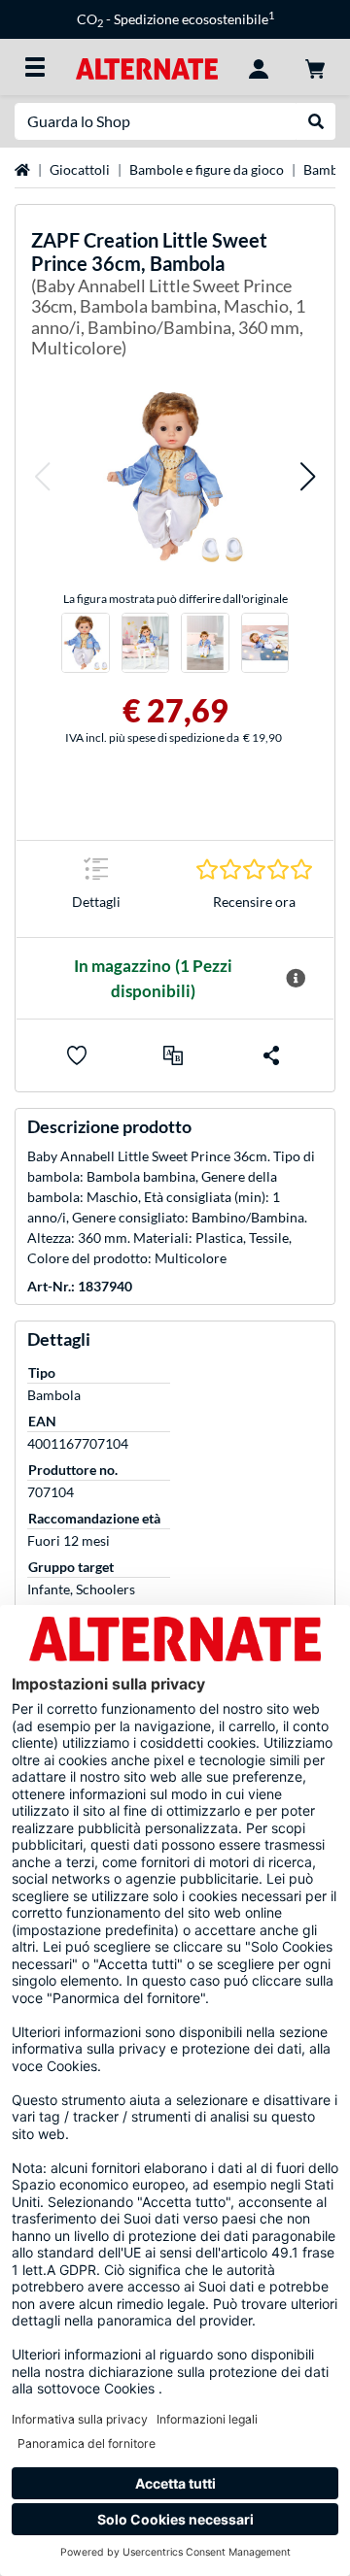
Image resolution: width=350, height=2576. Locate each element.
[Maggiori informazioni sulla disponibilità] (296, 979)
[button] (42, 477)
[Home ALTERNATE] (146, 67)
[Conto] (259, 67)
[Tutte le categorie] (35, 67)
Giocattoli (80, 169)
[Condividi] (271, 1055)
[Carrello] (315, 67)
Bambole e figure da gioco (207, 169)
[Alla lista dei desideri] (77, 1055)
